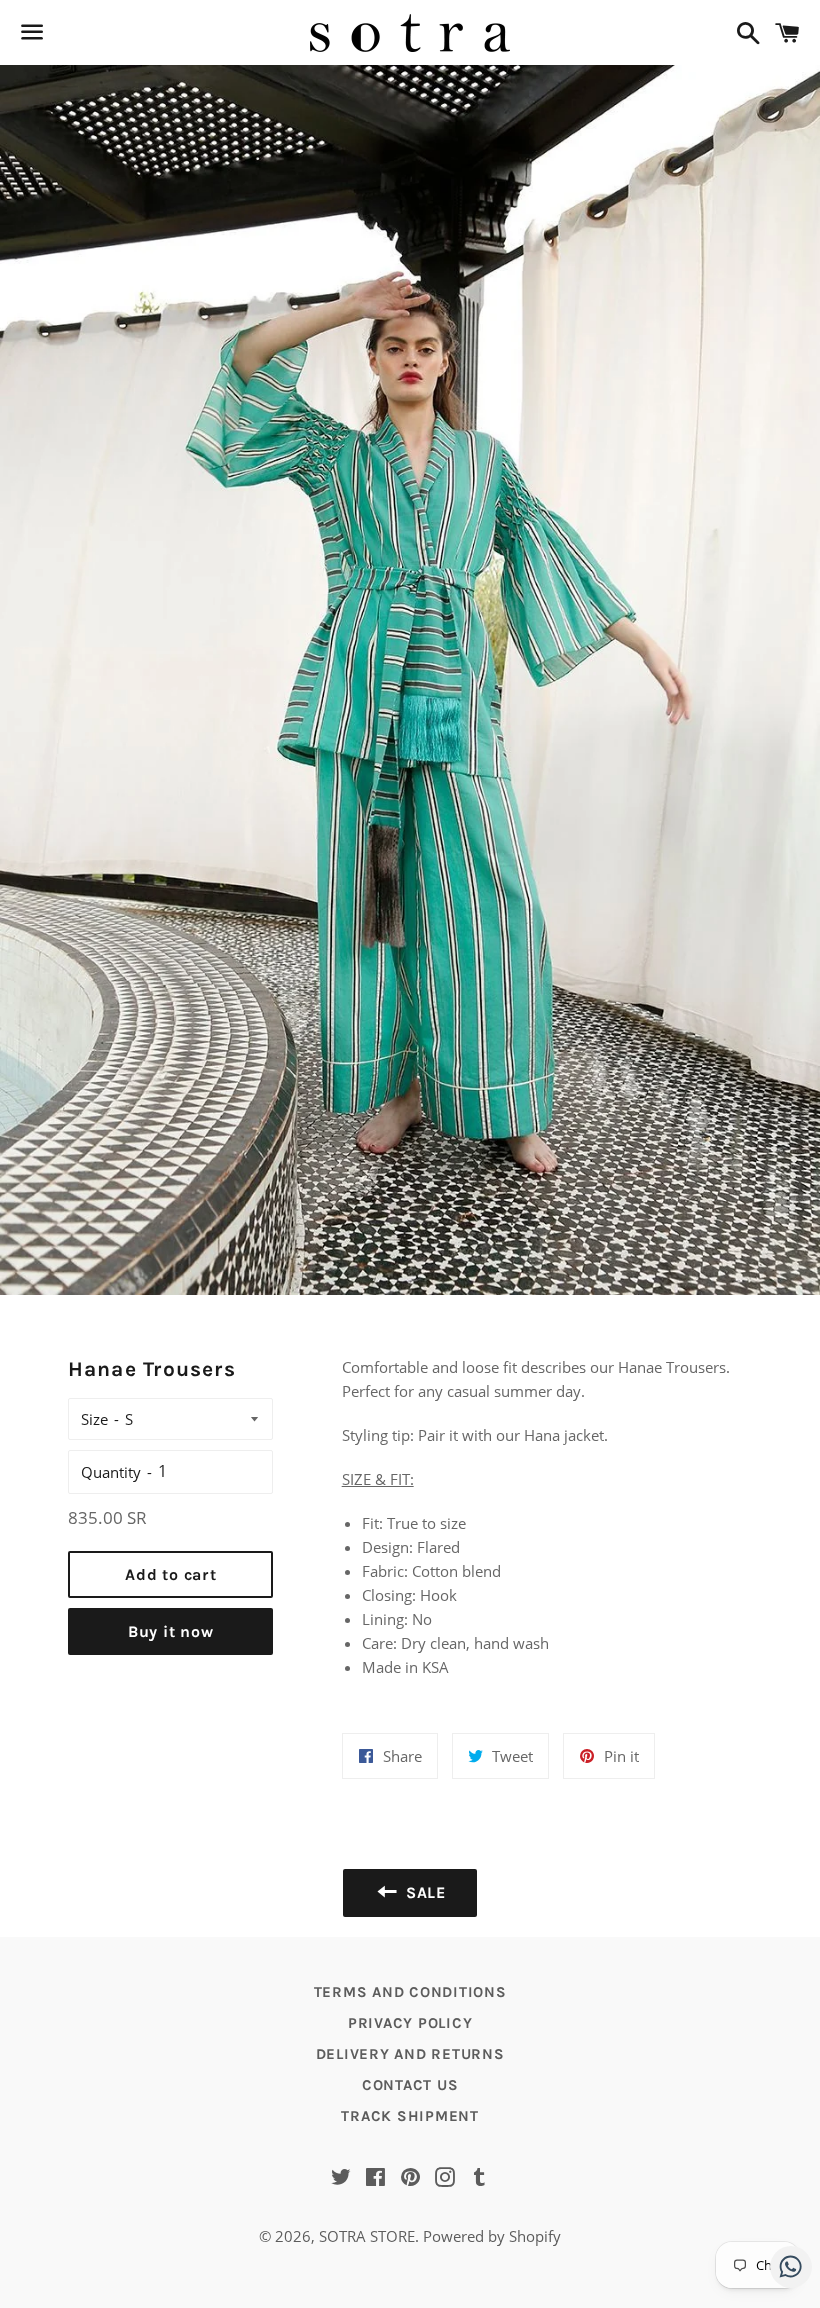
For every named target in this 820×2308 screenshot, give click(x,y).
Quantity (111, 1472)
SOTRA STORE (367, 2236)
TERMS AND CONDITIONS (410, 1992)
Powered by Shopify (492, 2236)
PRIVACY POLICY (410, 2023)
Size (94, 1419)
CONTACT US (410, 2085)
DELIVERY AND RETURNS (410, 2054)
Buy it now (171, 1631)
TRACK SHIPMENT (410, 2116)
